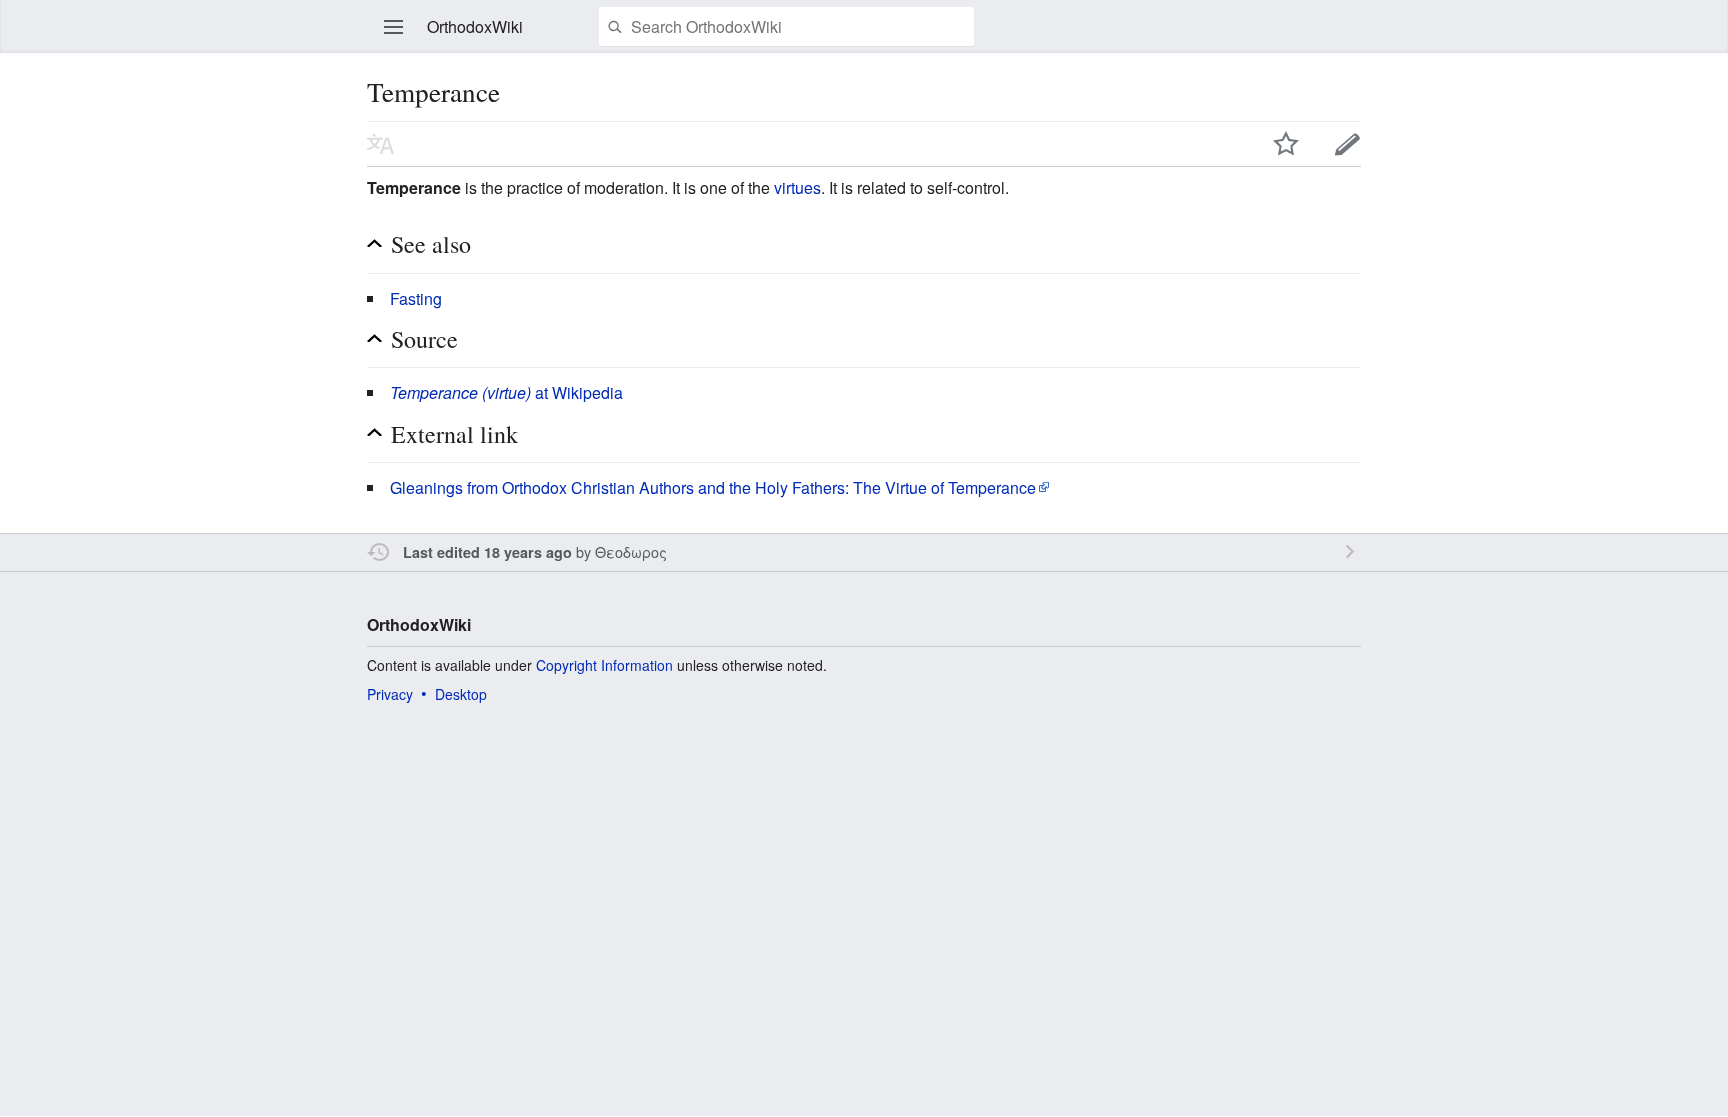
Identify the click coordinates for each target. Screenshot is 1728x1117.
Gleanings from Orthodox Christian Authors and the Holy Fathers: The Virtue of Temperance (713, 487)
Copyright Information (604, 665)
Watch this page (1286, 144)
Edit (1348, 144)
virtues (797, 187)
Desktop (461, 694)
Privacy (390, 694)
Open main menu (394, 27)
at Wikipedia (506, 392)
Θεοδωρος (631, 551)
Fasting (416, 298)
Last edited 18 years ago (487, 552)
